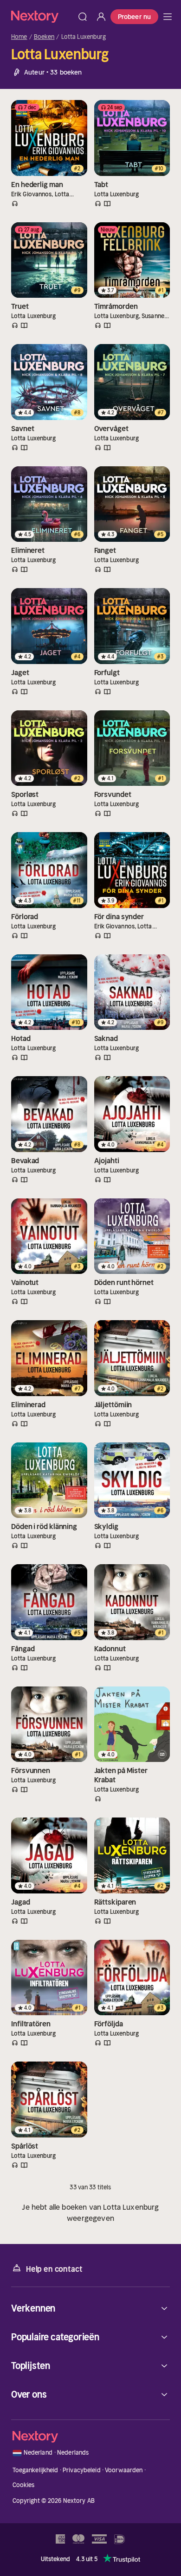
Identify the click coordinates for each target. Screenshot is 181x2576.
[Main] (168, 17)
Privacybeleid (82, 2470)
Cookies (24, 2485)
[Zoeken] (83, 17)
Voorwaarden (124, 2470)
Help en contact (54, 2269)
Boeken (44, 37)
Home (19, 37)
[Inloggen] (101, 17)
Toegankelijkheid (36, 2470)
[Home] (42, 16)
